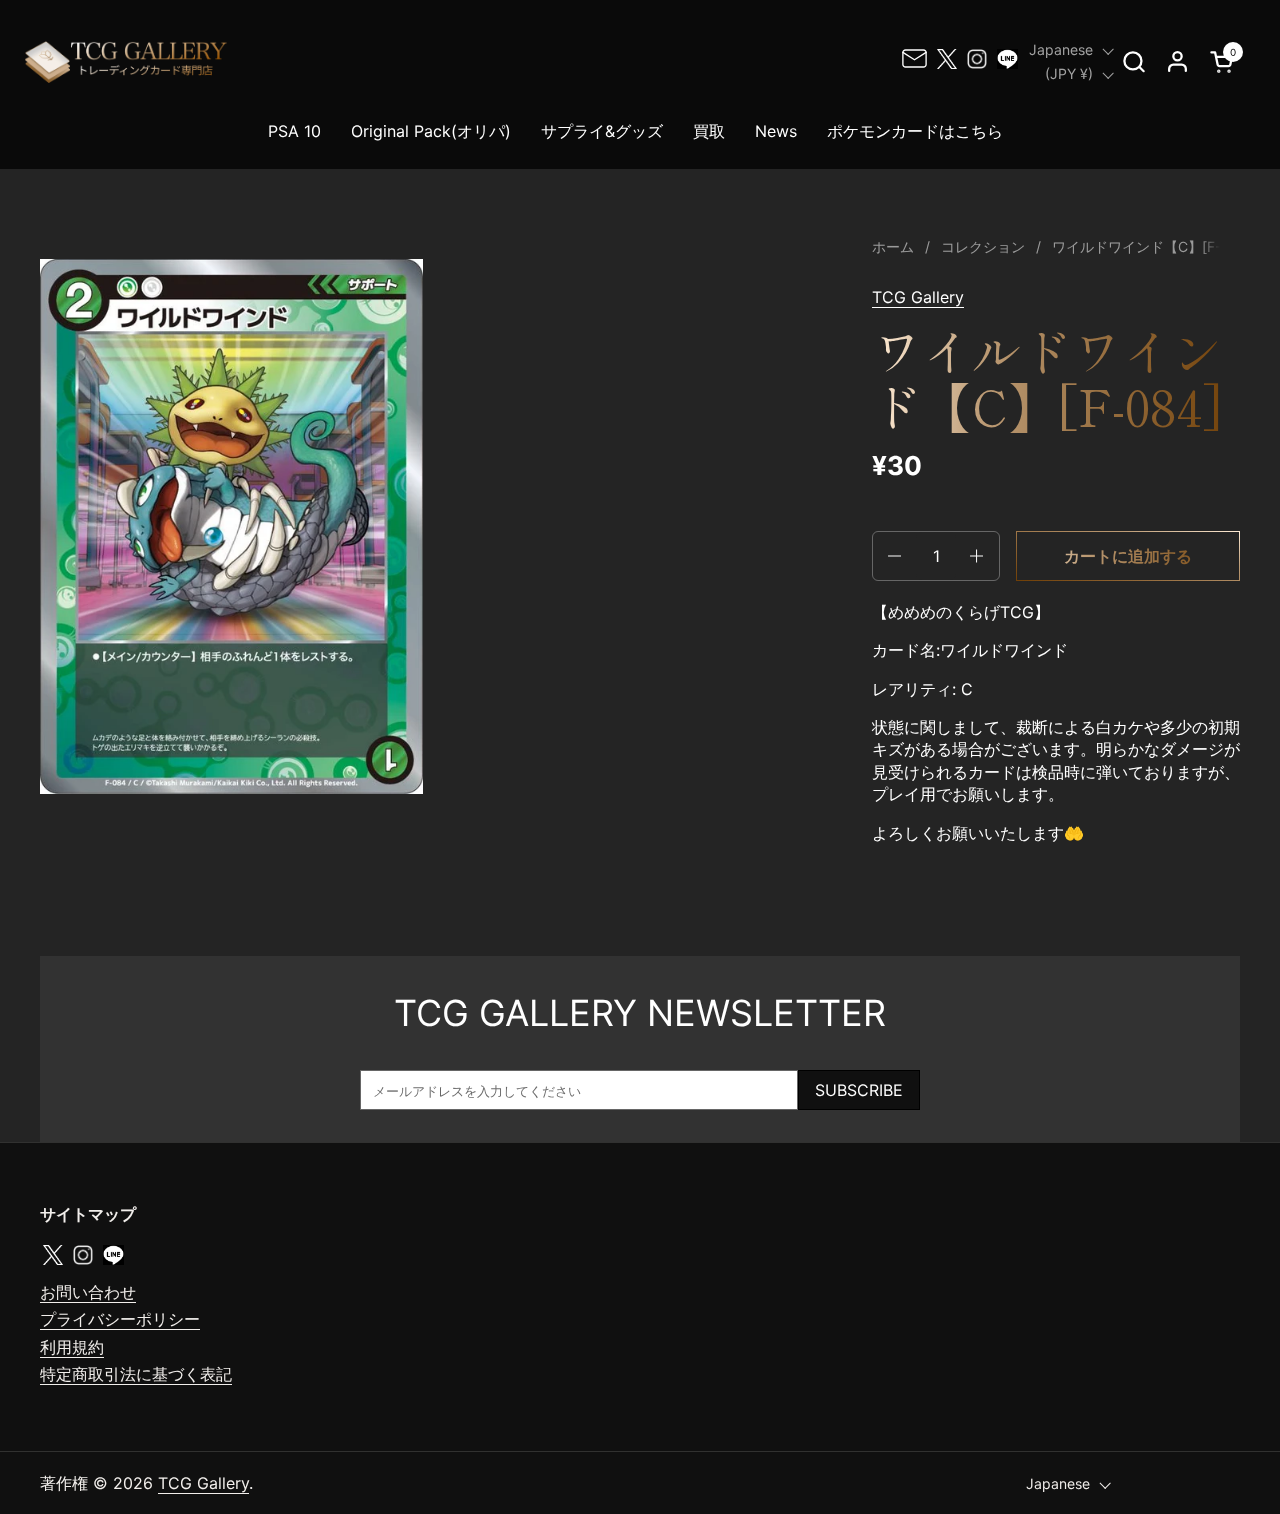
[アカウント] (1177, 61)
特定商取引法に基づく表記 (136, 1374)
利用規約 (72, 1347)
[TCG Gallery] (128, 61)
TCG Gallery (918, 297)
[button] (1133, 61)
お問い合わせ (88, 1292)
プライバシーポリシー (120, 1319)
